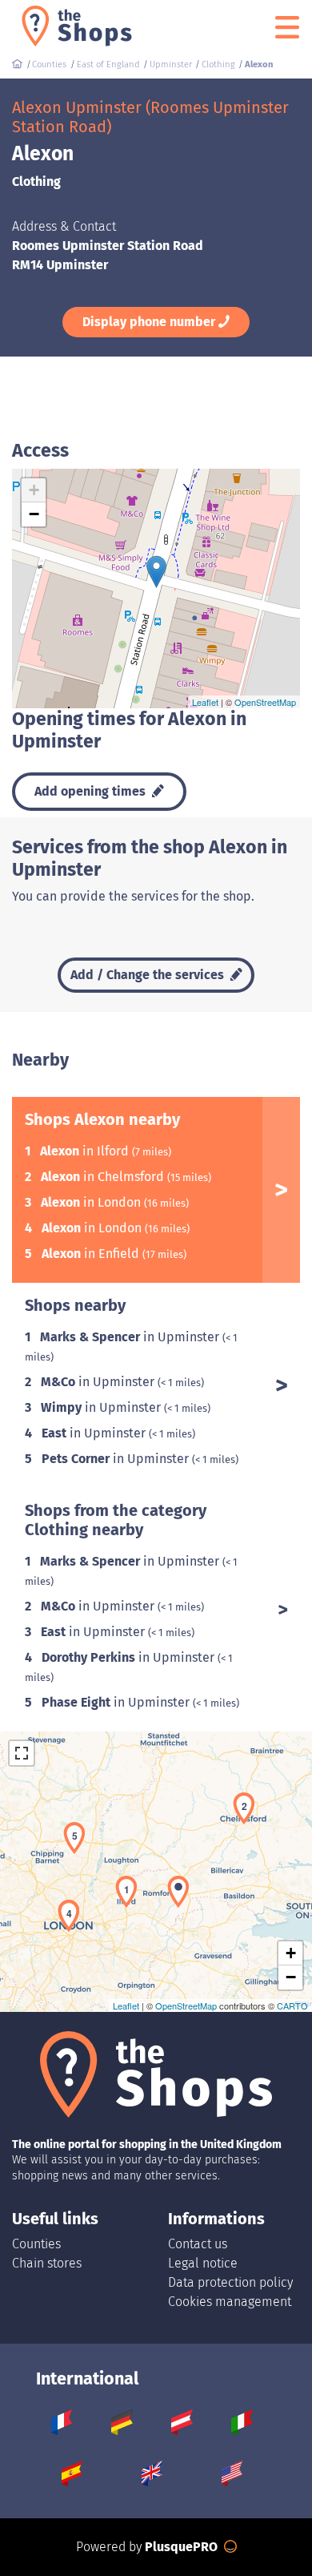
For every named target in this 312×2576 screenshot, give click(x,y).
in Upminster (131, 1337)
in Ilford (86, 1151)
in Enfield (92, 1254)
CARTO (292, 2006)
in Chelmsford (104, 1177)
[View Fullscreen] (22, 1753)
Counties (36, 2244)
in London (92, 1202)
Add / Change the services (149, 975)
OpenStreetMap (265, 702)
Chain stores (47, 2263)
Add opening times (92, 791)
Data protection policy (230, 2282)
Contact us (198, 2244)
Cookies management (230, 2302)
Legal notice (203, 2263)
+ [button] (34, 490)
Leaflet (205, 702)
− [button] (34, 514)
